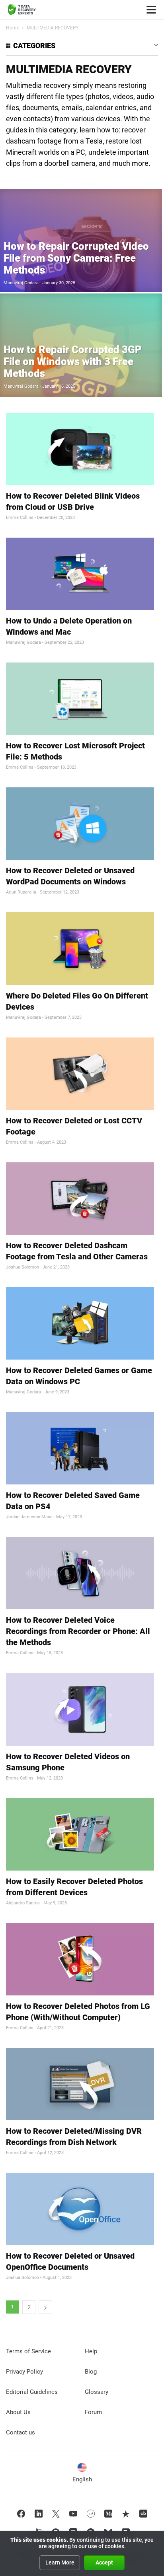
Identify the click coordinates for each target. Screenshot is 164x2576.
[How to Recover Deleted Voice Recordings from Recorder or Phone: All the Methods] (80, 1573)
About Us (18, 2412)
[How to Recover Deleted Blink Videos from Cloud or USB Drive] (80, 449)
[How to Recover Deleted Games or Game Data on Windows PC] (80, 1323)
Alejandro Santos (23, 1903)
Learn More (60, 2562)
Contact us (20, 2432)
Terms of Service (28, 2351)
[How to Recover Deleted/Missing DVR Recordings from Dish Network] (80, 2084)
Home (13, 28)
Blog (91, 2372)
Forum (93, 2412)
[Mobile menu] (151, 10)
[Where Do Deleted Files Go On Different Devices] (80, 948)
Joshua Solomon (22, 1267)
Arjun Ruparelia (21, 892)
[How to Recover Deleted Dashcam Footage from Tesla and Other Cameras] (80, 1199)
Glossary (97, 2392)
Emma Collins (20, 518)
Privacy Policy (24, 2372)
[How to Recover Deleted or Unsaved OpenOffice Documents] (80, 2209)
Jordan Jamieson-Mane (29, 1517)
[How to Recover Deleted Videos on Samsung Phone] (80, 1709)
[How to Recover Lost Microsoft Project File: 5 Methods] (80, 699)
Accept (104, 2562)
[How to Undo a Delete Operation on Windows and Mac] (80, 574)
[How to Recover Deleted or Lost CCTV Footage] (80, 1074)
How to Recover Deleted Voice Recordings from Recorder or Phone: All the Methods (78, 1631)
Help (91, 2351)
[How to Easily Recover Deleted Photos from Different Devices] (80, 1834)
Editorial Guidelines (32, 2392)
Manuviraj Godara (21, 283)
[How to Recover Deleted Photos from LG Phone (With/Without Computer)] (80, 1959)
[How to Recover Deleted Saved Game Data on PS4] (80, 1448)
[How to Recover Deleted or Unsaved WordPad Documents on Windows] (80, 824)
